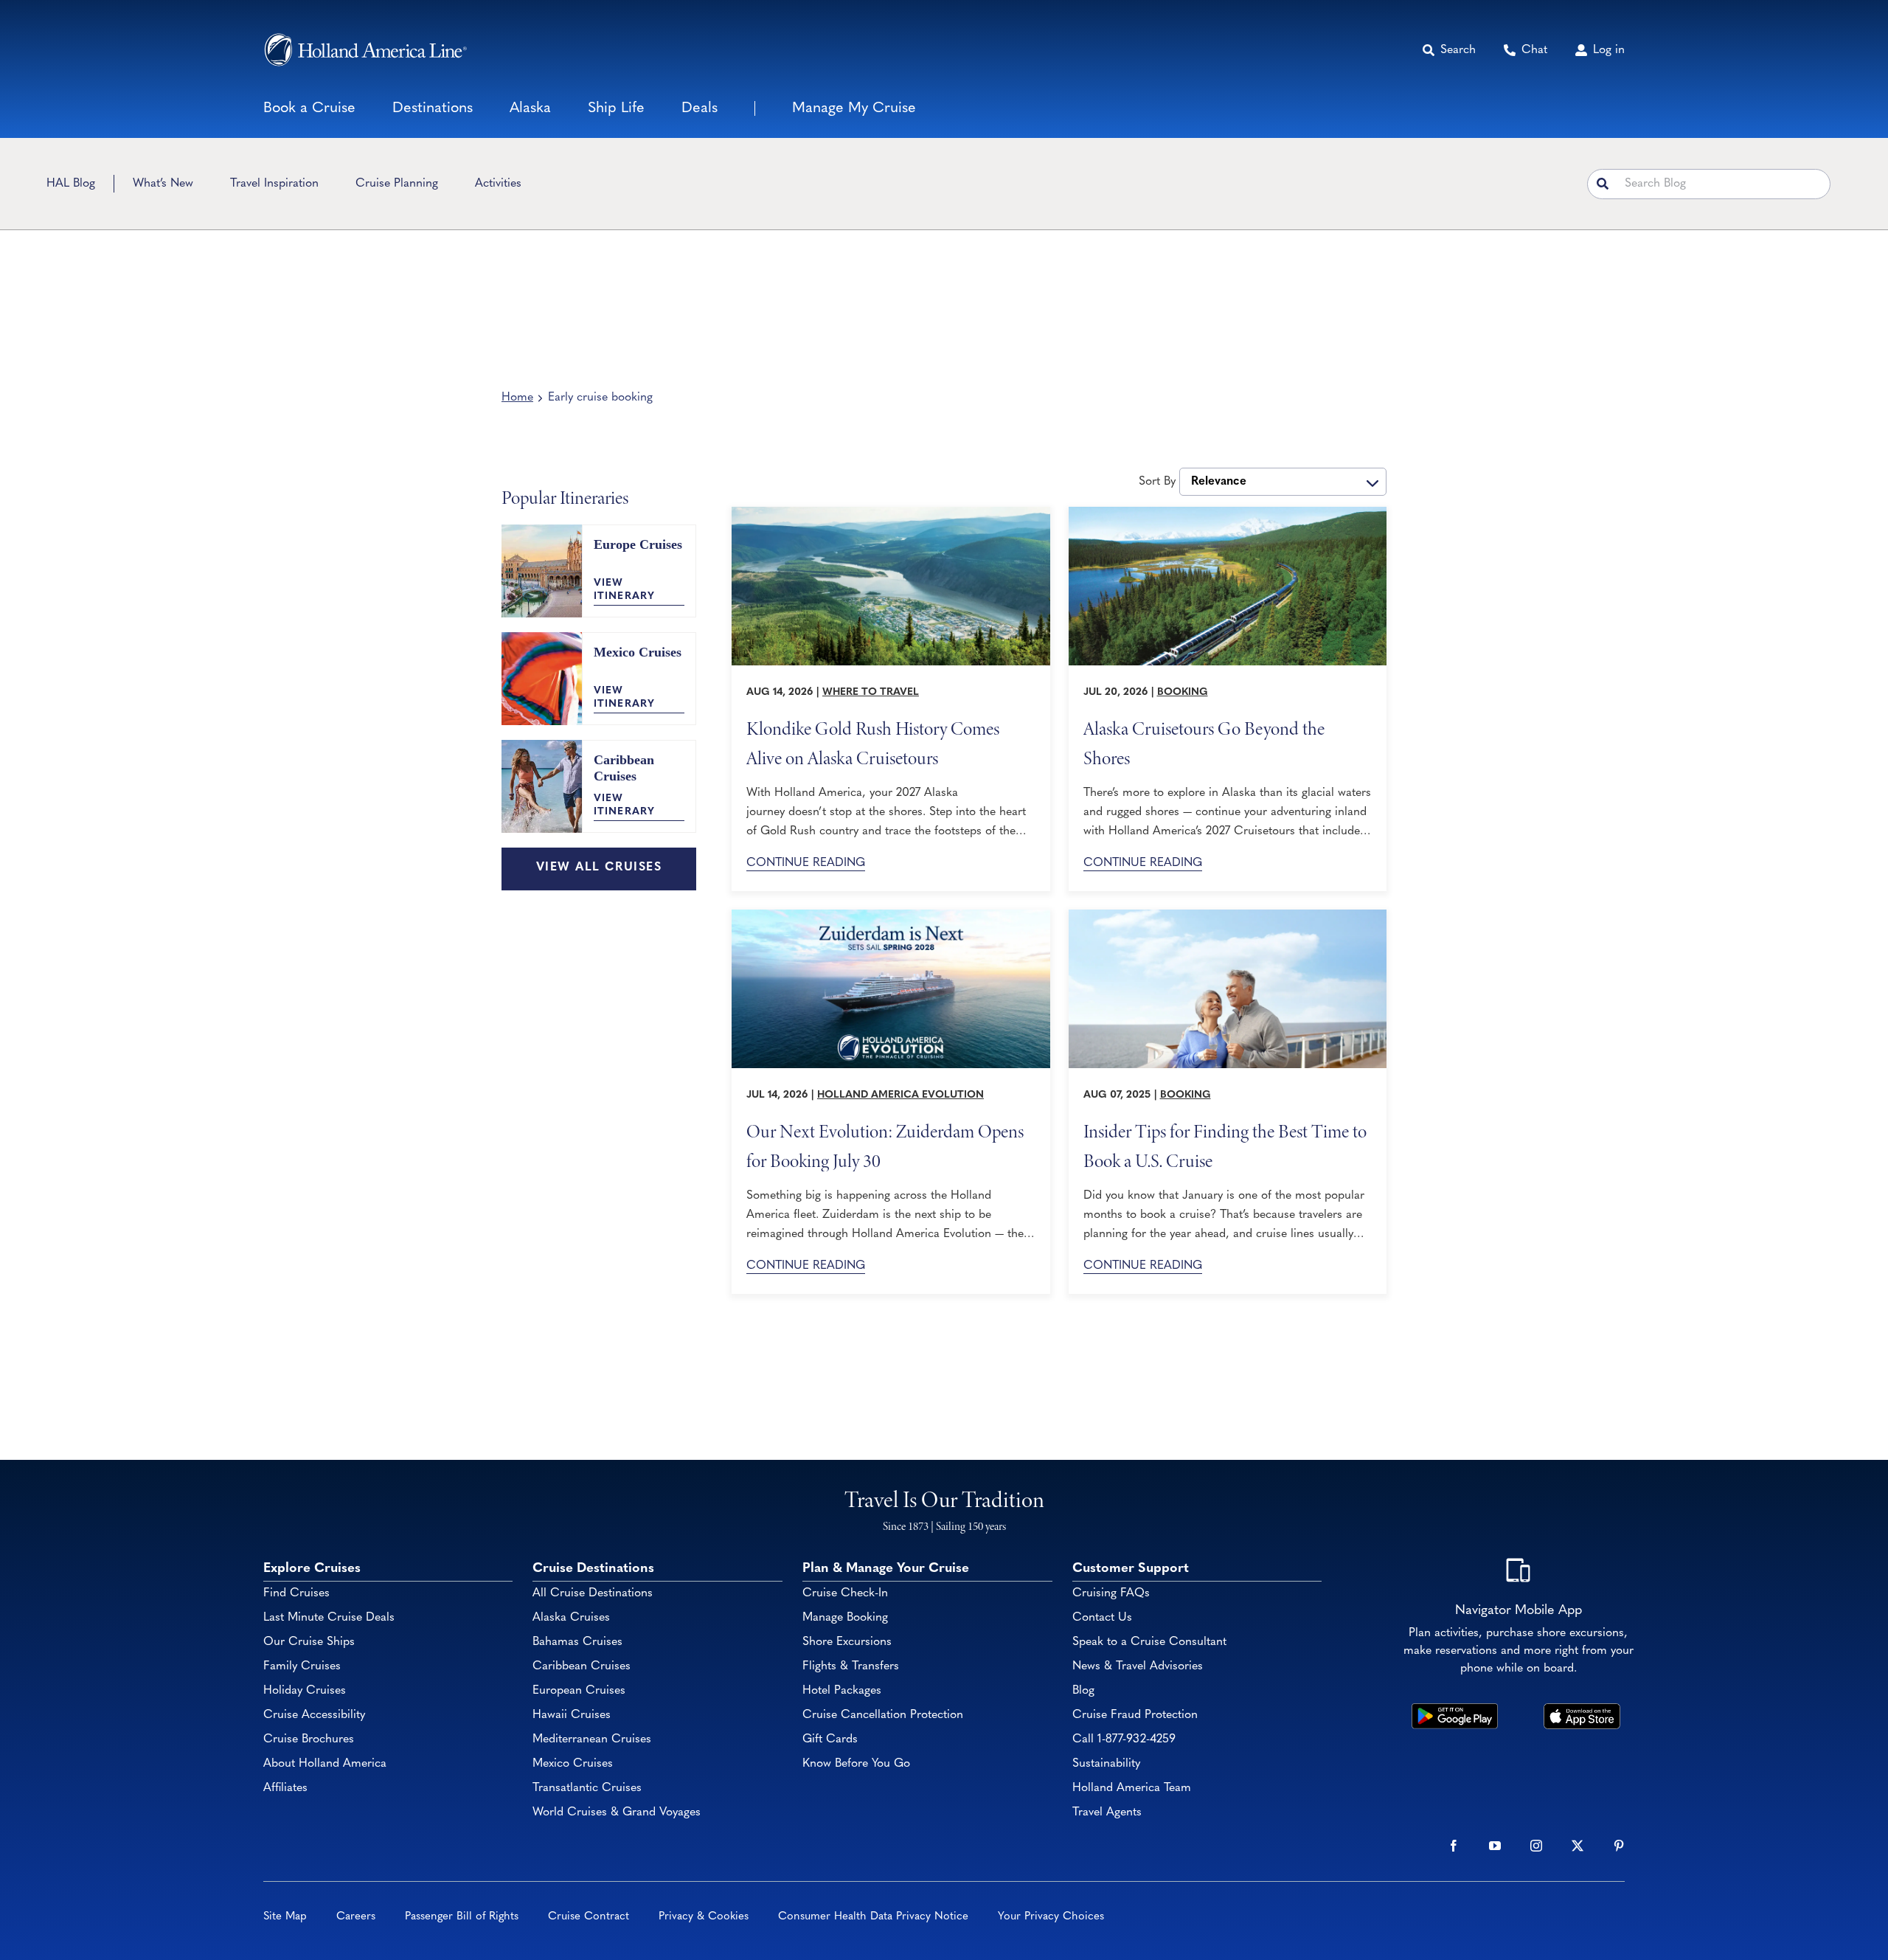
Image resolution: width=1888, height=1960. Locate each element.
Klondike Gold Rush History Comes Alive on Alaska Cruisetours (873, 742)
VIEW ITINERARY (624, 590)
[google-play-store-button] (1455, 1710)
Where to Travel (871, 692)
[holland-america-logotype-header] (365, 50)
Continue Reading (806, 863)
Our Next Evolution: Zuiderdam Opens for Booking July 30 (885, 1145)
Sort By (1157, 482)
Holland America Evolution (900, 1095)
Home (517, 398)
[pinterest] (1619, 1846)
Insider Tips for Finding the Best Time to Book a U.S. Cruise (1225, 1145)
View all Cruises (599, 868)
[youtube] (1495, 1846)
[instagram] (1536, 1846)
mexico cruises (638, 652)
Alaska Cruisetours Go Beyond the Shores (1204, 742)
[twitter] (1578, 1846)
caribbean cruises (624, 768)
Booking (1183, 692)
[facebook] (1454, 1846)
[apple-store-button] (1582, 1710)
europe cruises (638, 544)
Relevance (1219, 482)
